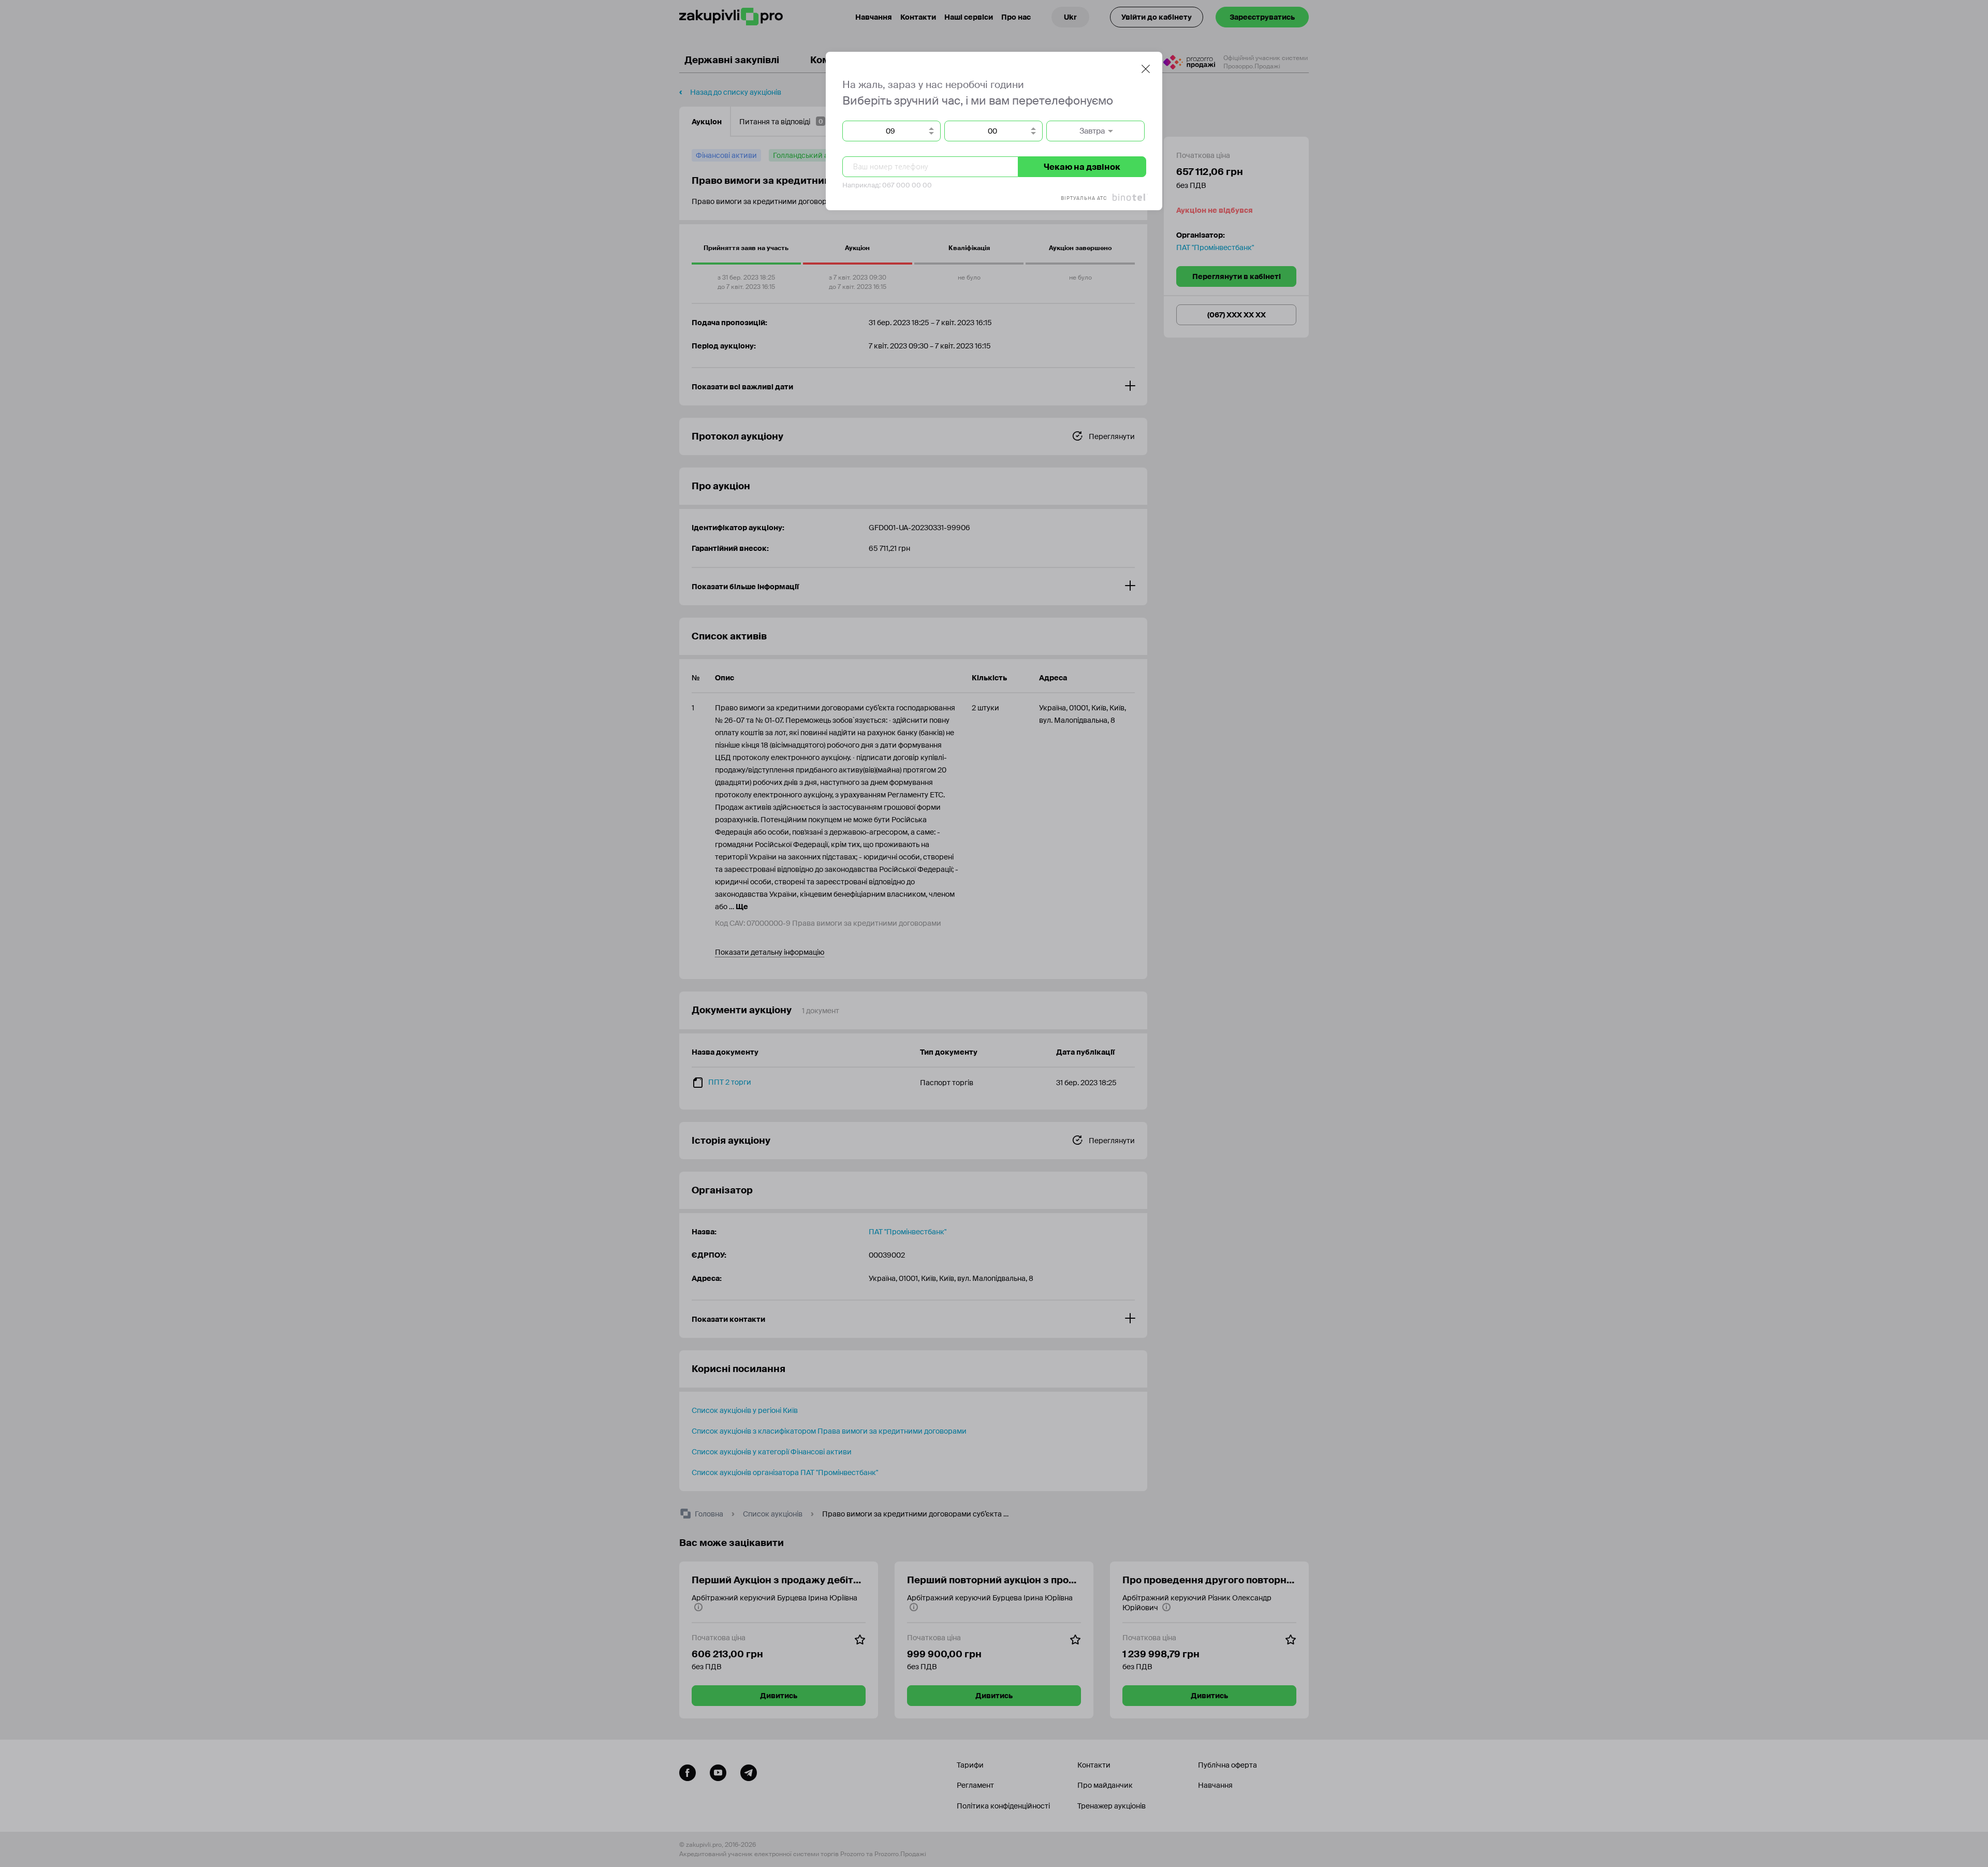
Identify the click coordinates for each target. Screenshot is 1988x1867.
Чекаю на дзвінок (1082, 167)
